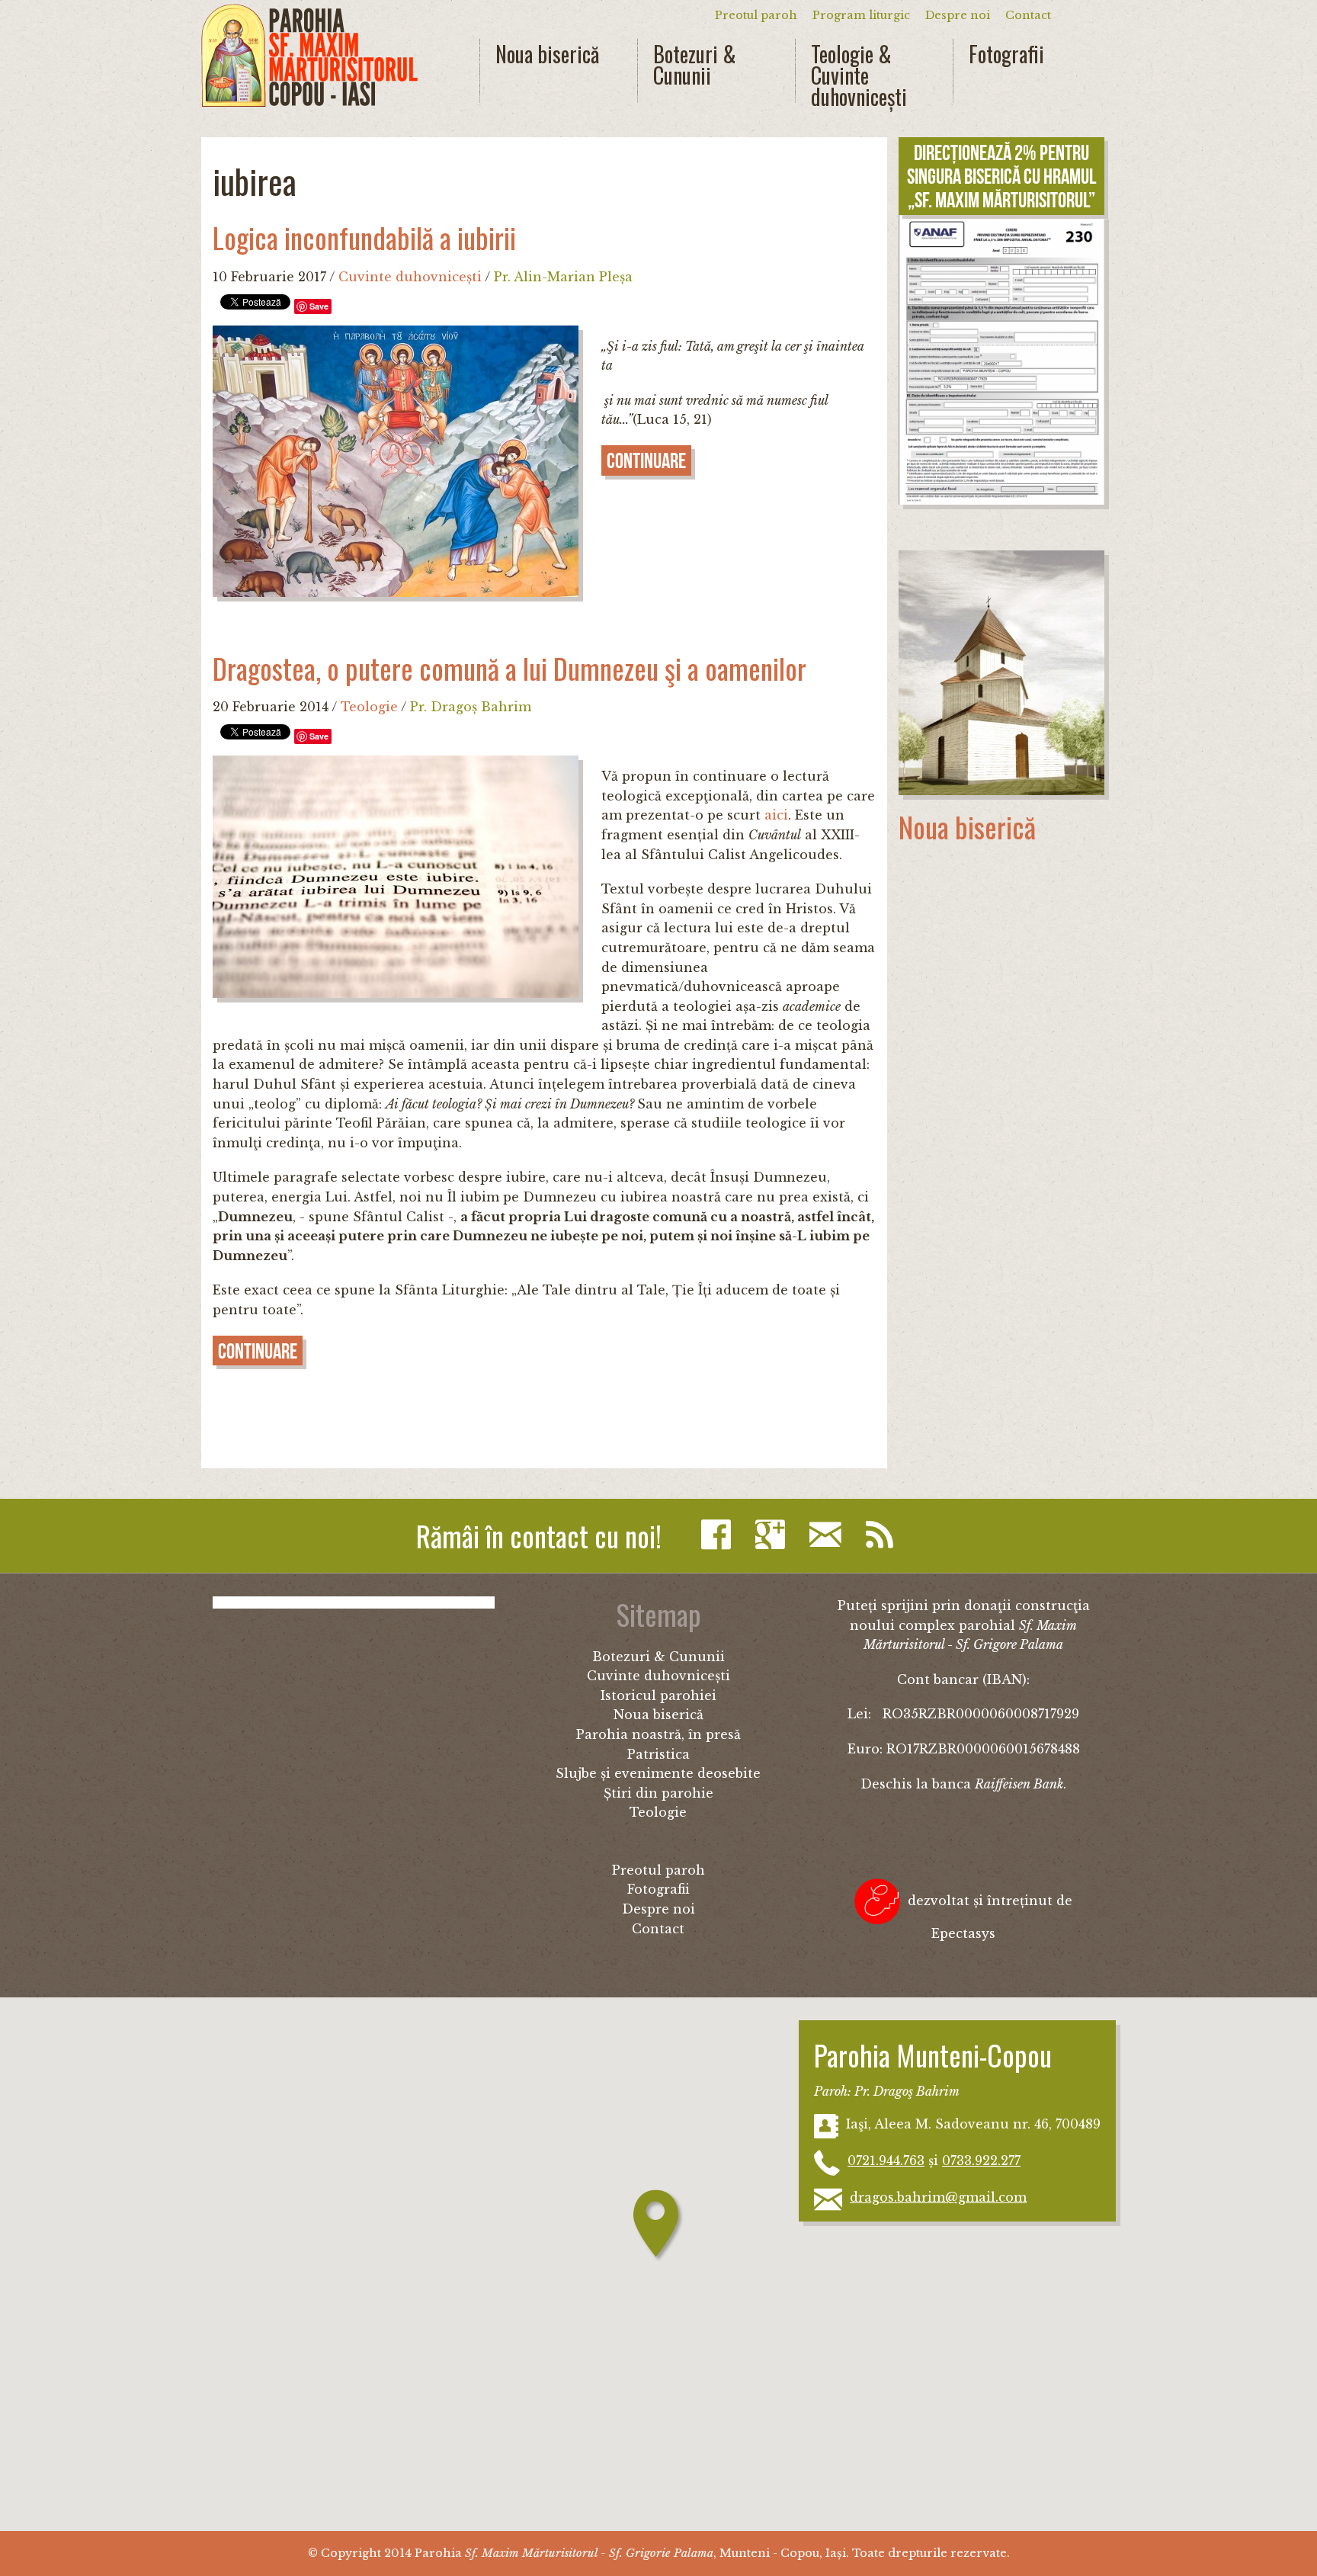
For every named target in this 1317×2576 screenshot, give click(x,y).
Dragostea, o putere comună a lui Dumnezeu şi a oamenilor (509, 668)
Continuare (646, 461)
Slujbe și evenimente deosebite (658, 1773)
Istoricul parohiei (658, 1695)
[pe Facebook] (720, 1535)
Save (319, 306)
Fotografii (1006, 54)
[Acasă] (309, 56)
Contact (1028, 15)
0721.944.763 (886, 2161)
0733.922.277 (981, 2161)
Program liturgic (861, 15)
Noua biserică (547, 54)
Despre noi (958, 15)
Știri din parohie (658, 1793)
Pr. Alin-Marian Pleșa (563, 277)
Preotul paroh (756, 15)
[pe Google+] (774, 1535)
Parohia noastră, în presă (658, 1734)
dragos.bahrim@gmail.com (938, 2197)
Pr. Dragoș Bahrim (471, 707)
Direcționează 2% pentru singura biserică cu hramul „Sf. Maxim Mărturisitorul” (1001, 176)
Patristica (658, 1754)
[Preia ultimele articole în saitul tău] (883, 1535)
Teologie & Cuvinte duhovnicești (859, 75)
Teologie (369, 707)
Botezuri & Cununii (695, 65)
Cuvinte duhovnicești (410, 277)
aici (776, 815)
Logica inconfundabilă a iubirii (364, 237)
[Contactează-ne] (829, 1535)
